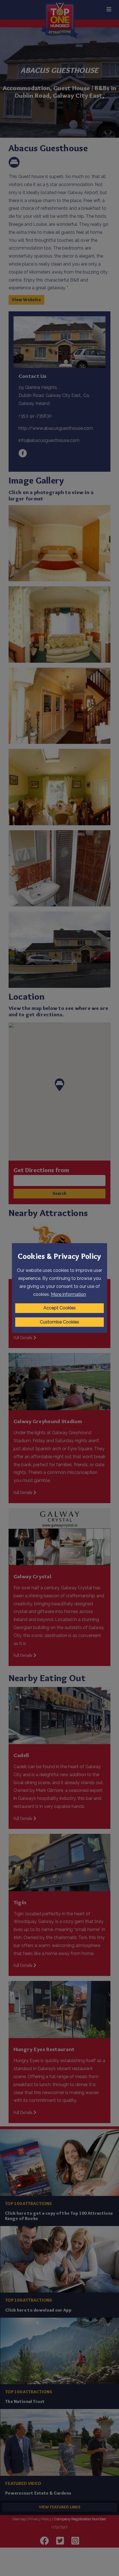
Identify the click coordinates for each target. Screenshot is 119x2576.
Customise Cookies (59, 1322)
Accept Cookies (60, 1308)
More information (68, 1294)
